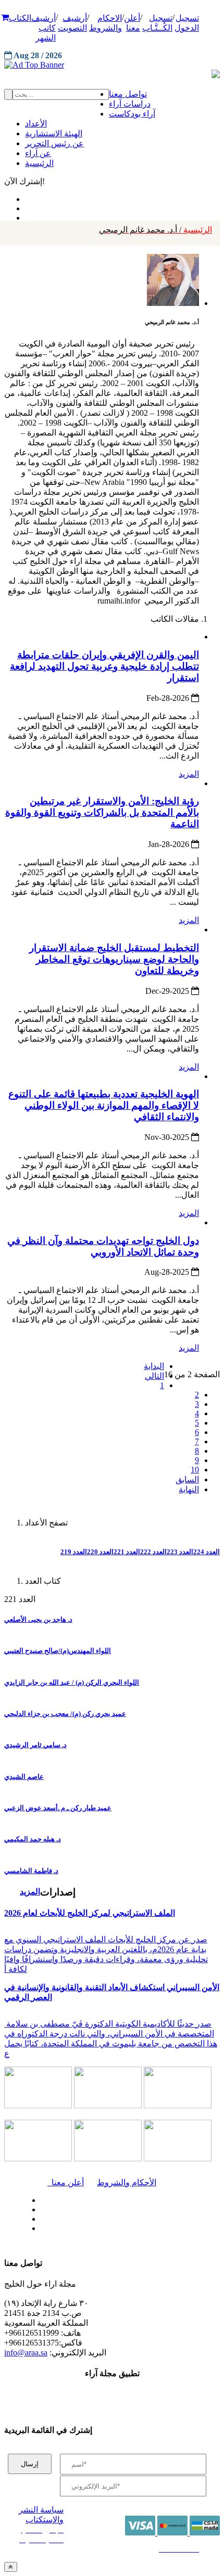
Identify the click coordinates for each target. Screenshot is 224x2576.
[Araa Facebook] (39, 2198)
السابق (187, 1479)
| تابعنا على (76, 2229)
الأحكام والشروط (127, 2182)
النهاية (189, 1489)
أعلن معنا (66, 2182)
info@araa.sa (26, 2353)
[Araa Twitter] (26, 206)
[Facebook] (25, 197)
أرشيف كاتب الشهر (43, 28)
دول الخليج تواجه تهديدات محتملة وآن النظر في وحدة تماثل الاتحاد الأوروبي (103, 1246)
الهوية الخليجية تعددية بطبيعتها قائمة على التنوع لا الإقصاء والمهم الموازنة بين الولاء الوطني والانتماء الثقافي (104, 1105)
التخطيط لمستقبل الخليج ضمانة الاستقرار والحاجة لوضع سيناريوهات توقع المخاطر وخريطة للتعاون (114, 959)
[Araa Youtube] (26, 215)
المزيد (189, 774)
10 (195, 1470)
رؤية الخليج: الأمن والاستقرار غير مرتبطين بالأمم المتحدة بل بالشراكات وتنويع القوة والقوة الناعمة (102, 812)
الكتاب (20, 18)
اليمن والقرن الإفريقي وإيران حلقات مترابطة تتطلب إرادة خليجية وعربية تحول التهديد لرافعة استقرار (104, 666)
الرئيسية (155, 230)
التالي (154, 1376)
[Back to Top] (11, 2567)
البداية (154, 1366)
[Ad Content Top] (112, 65)
